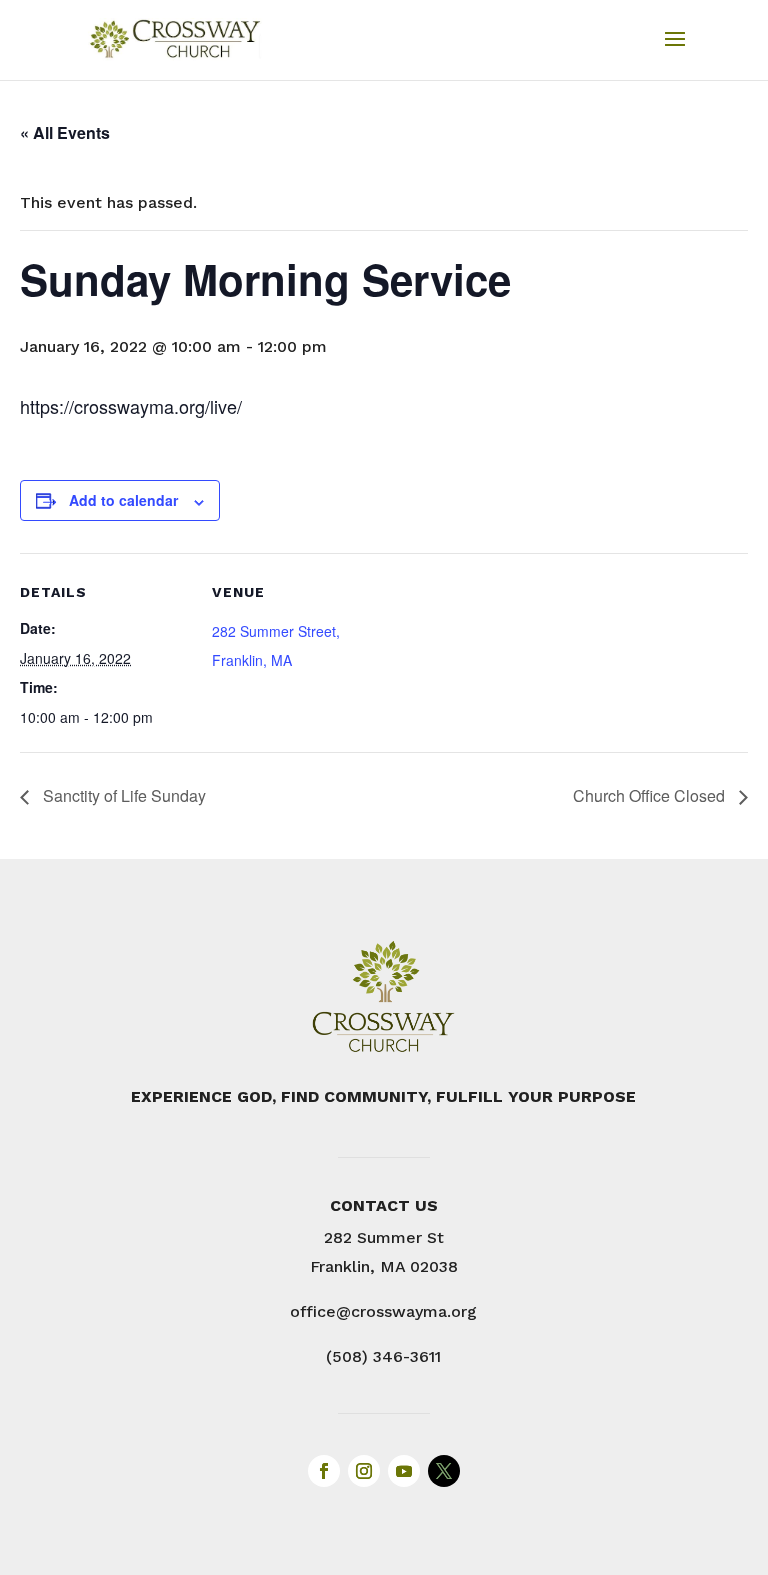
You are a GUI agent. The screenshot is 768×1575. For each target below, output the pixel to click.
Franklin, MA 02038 (384, 1266)
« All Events (65, 132)
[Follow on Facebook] (324, 1471)
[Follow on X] (444, 1471)
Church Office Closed (651, 795)
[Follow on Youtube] (404, 1471)
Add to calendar (123, 500)
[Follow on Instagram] (364, 1471)
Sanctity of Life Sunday (122, 795)
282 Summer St (384, 1237)
